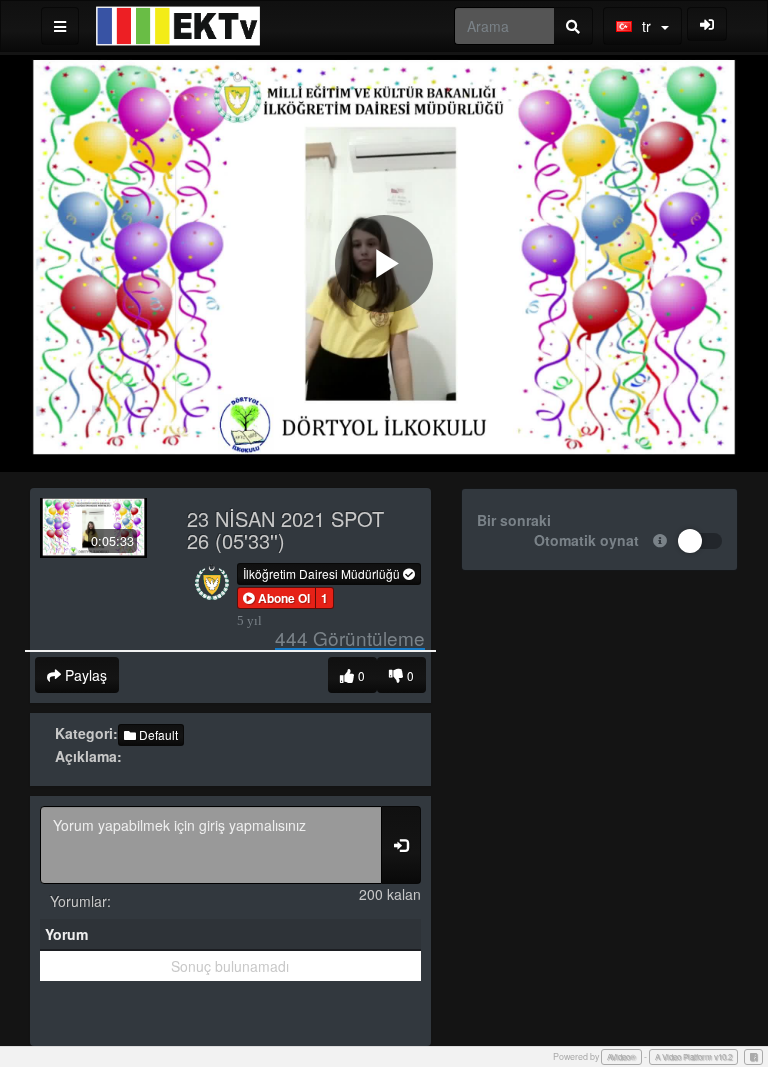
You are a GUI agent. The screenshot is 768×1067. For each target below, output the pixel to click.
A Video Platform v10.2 (693, 1056)
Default (157, 734)
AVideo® (621, 1056)
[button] (276, 598)
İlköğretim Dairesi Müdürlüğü (323, 573)
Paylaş (84, 675)
